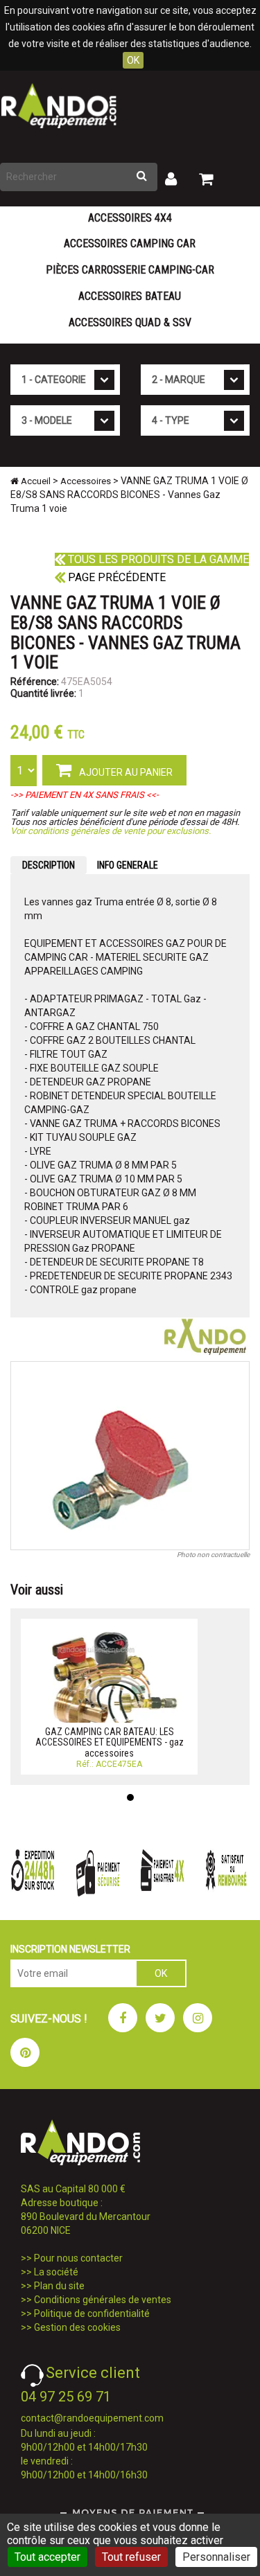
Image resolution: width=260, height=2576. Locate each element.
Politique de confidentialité (92, 2313)
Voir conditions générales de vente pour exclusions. (111, 831)
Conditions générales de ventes (103, 2300)
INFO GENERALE (128, 865)
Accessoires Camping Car (130, 243)
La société (56, 2272)
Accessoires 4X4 (130, 218)
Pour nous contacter (78, 2258)
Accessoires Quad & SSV (130, 322)
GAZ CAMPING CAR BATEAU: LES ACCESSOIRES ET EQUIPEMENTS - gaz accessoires (110, 1742)
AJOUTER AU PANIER (125, 772)
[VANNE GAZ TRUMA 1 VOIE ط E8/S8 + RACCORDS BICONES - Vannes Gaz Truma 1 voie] (130, 1456)
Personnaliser (216, 2557)
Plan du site (59, 2286)
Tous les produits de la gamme (157, 559)
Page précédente (115, 577)
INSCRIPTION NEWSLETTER (70, 1949)
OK (133, 60)
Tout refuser (131, 2557)
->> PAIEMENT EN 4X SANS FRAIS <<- (85, 795)
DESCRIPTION (49, 865)
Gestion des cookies (77, 2327)
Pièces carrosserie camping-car (130, 270)
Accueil (35, 481)
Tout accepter (47, 2557)
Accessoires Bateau (130, 296)
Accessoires (86, 481)
